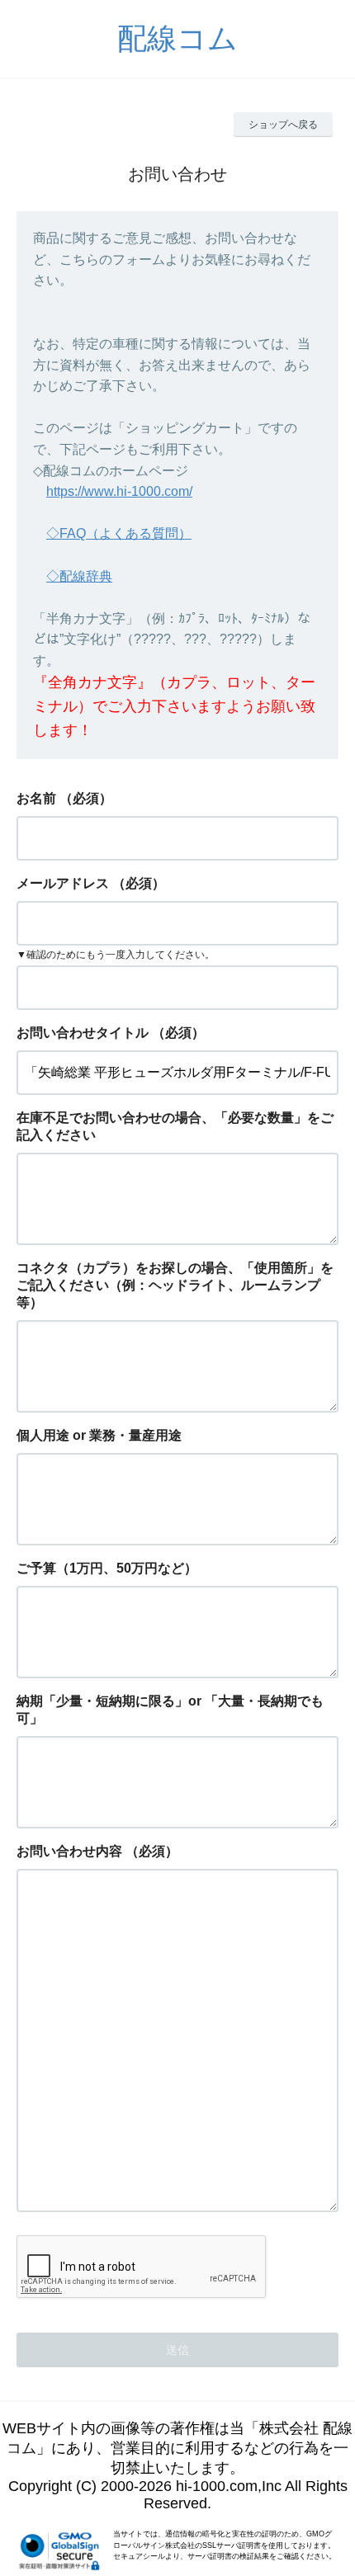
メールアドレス (63, 883)
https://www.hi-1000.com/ (119, 491)
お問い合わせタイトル (83, 1033)
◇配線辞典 (79, 576)
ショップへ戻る (283, 125)
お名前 (36, 798)
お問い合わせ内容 (69, 1851)
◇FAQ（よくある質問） (119, 533)
